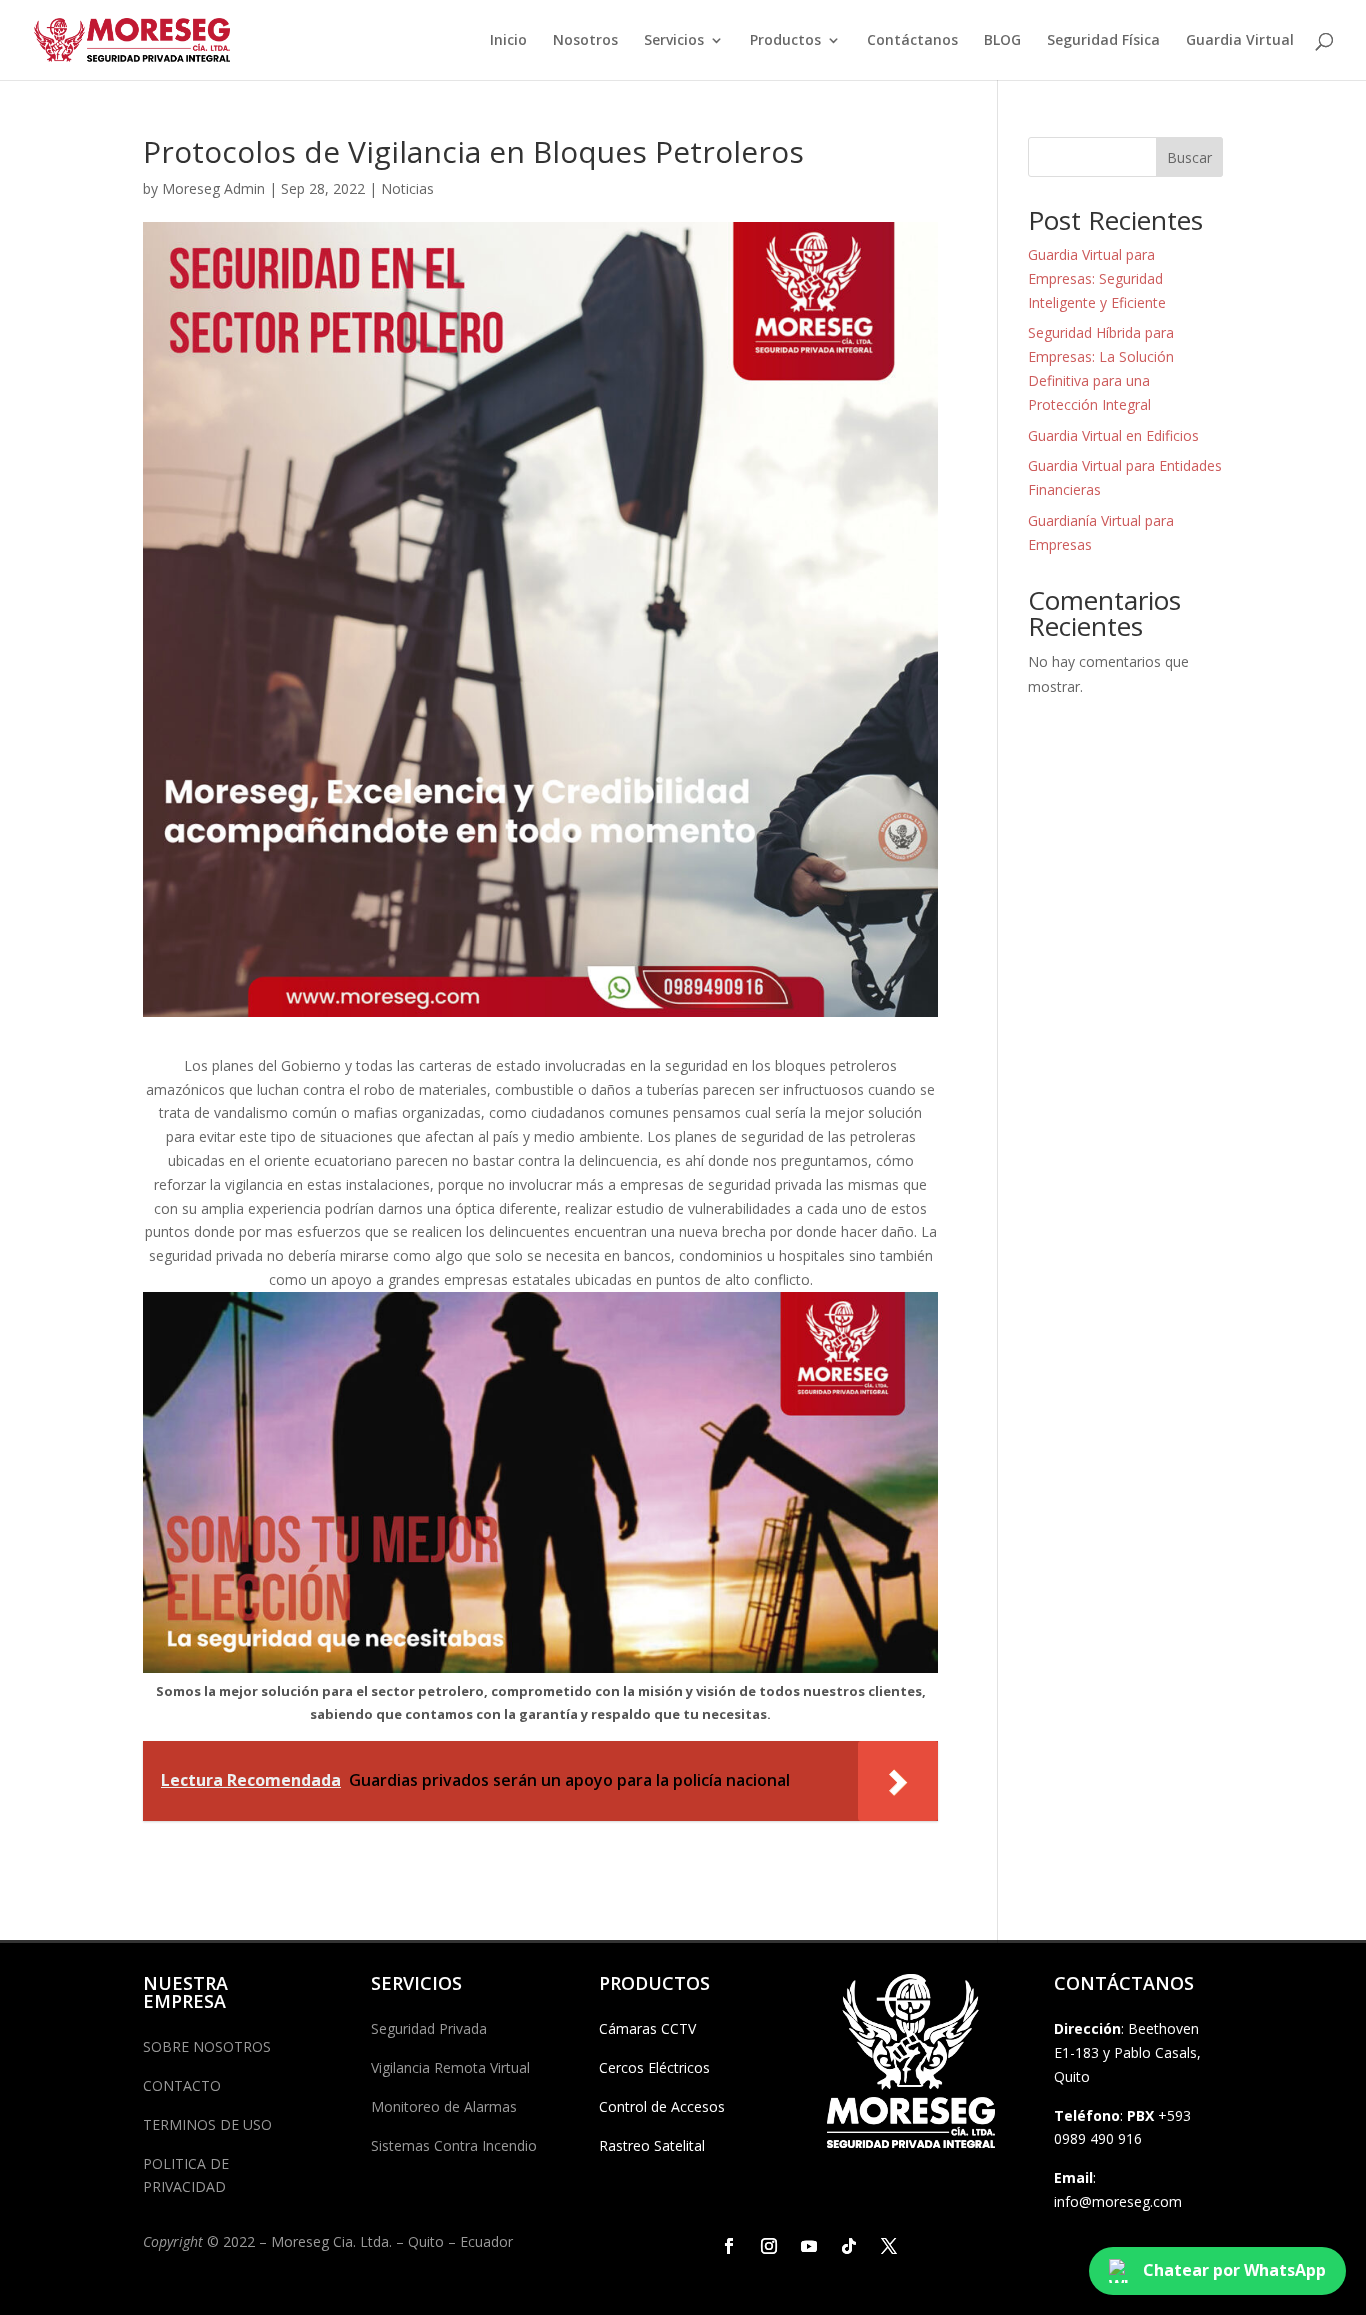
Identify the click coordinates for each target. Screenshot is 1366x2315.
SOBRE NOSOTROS (207, 2046)
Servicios (674, 41)
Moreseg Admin (213, 188)
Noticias (407, 188)
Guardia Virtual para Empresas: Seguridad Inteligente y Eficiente (1097, 278)
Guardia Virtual (1240, 41)
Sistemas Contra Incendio (454, 2145)
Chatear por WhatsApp (1234, 2270)
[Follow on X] (889, 2246)
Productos (785, 41)
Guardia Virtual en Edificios (1113, 435)
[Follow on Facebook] (729, 2246)
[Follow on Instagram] (769, 2246)
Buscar (1189, 157)
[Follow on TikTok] (849, 2246)
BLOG (1002, 41)
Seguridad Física (1103, 41)
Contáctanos (912, 41)
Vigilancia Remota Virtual (450, 2067)
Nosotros (585, 41)
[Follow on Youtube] (809, 2246)
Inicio (508, 41)
